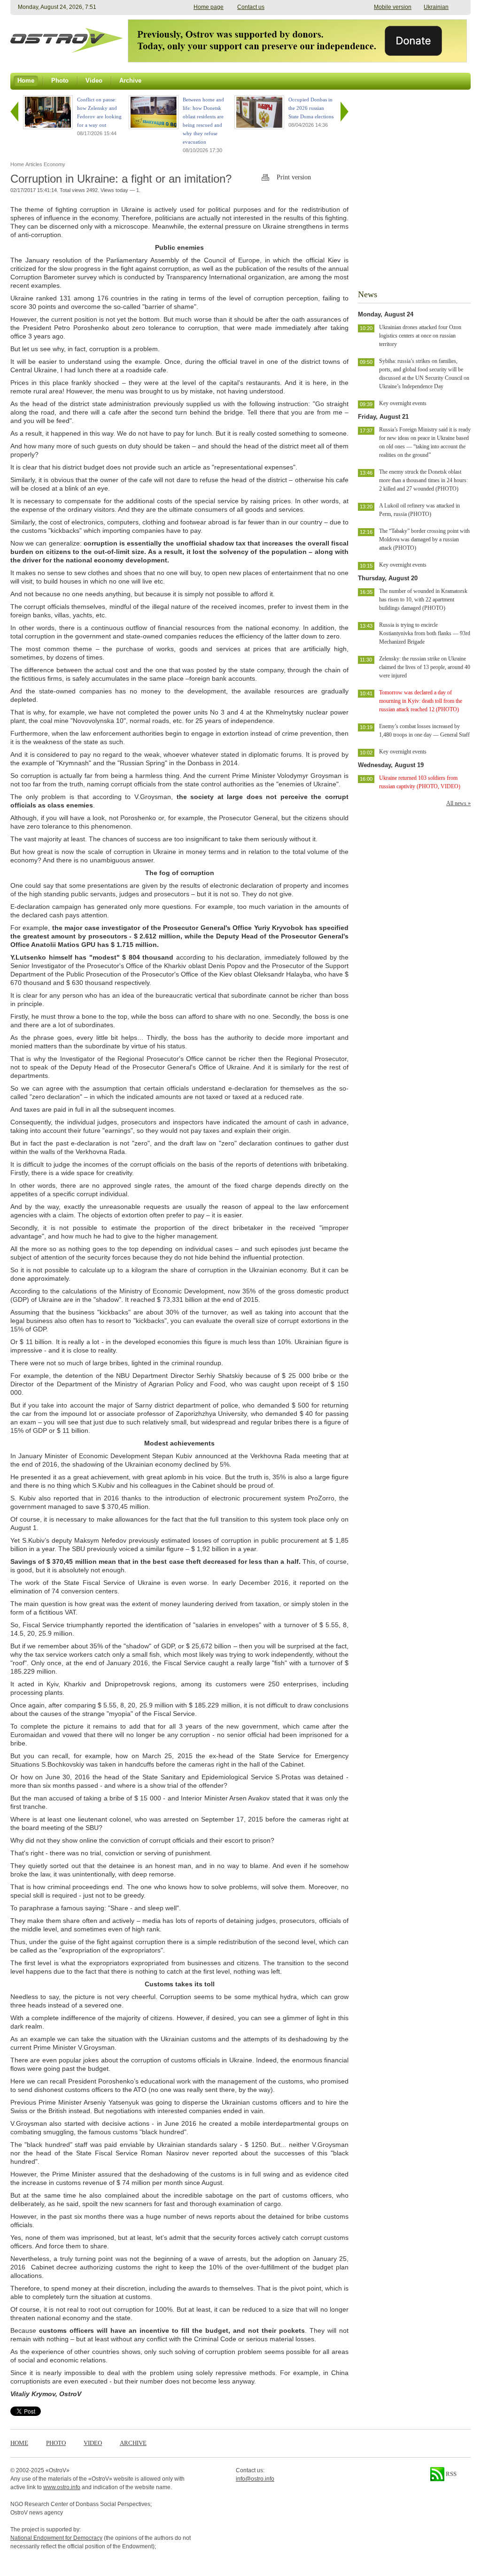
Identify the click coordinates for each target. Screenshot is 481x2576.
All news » (458, 803)
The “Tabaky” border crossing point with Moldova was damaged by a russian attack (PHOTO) (424, 539)
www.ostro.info (62, 2487)
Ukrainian (436, 7)
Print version (294, 177)
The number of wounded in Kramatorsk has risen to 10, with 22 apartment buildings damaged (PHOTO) (423, 600)
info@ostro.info (255, 2479)
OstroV (58, 2470)
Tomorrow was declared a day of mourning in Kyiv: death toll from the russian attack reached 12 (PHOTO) (421, 701)
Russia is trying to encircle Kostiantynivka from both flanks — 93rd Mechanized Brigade (425, 633)
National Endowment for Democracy (56, 2538)
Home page (209, 7)
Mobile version (393, 7)
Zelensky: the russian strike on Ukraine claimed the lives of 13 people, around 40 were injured (425, 667)
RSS (450, 2474)
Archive (133, 2443)
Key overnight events (403, 403)
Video (93, 2443)
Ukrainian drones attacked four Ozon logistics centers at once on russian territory (420, 336)
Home (19, 2443)
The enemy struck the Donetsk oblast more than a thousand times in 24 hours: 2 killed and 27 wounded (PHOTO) (423, 480)
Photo (56, 2443)
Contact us (251, 7)
